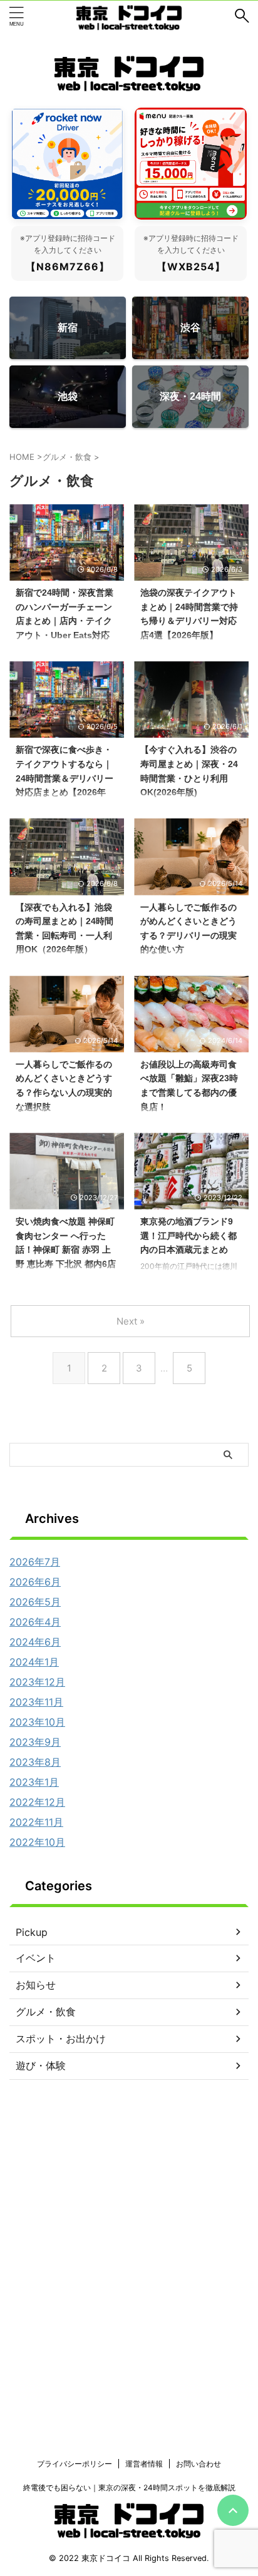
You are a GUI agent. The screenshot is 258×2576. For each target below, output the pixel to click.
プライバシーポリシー (75, 2464)
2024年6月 (35, 1642)
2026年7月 (35, 1562)
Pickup (32, 1932)
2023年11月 (36, 1702)
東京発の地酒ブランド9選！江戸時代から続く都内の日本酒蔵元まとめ (188, 1235)
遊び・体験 (41, 2065)
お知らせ (36, 1985)
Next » (131, 1321)
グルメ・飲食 (46, 2012)
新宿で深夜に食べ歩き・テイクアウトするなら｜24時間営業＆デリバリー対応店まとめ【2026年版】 (64, 778)
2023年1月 (34, 1782)
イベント (36, 1958)
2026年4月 (35, 1622)
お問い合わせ (199, 2464)
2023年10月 (37, 1722)
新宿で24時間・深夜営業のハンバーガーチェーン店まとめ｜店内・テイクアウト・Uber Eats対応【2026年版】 (64, 621)
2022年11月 (36, 1822)
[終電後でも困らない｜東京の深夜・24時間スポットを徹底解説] (129, 16)
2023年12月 (37, 1682)
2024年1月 (34, 1662)
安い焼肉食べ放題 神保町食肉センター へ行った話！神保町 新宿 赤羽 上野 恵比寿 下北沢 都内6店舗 (66, 1250)
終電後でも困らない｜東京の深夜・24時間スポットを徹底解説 (129, 2487)
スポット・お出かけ (61, 2039)
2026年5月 (35, 1602)
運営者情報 (144, 2464)
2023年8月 (35, 1762)
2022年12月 (37, 1802)
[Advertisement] (129, 2290)
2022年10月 (37, 1842)
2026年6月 (35, 1582)
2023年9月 (35, 1742)
